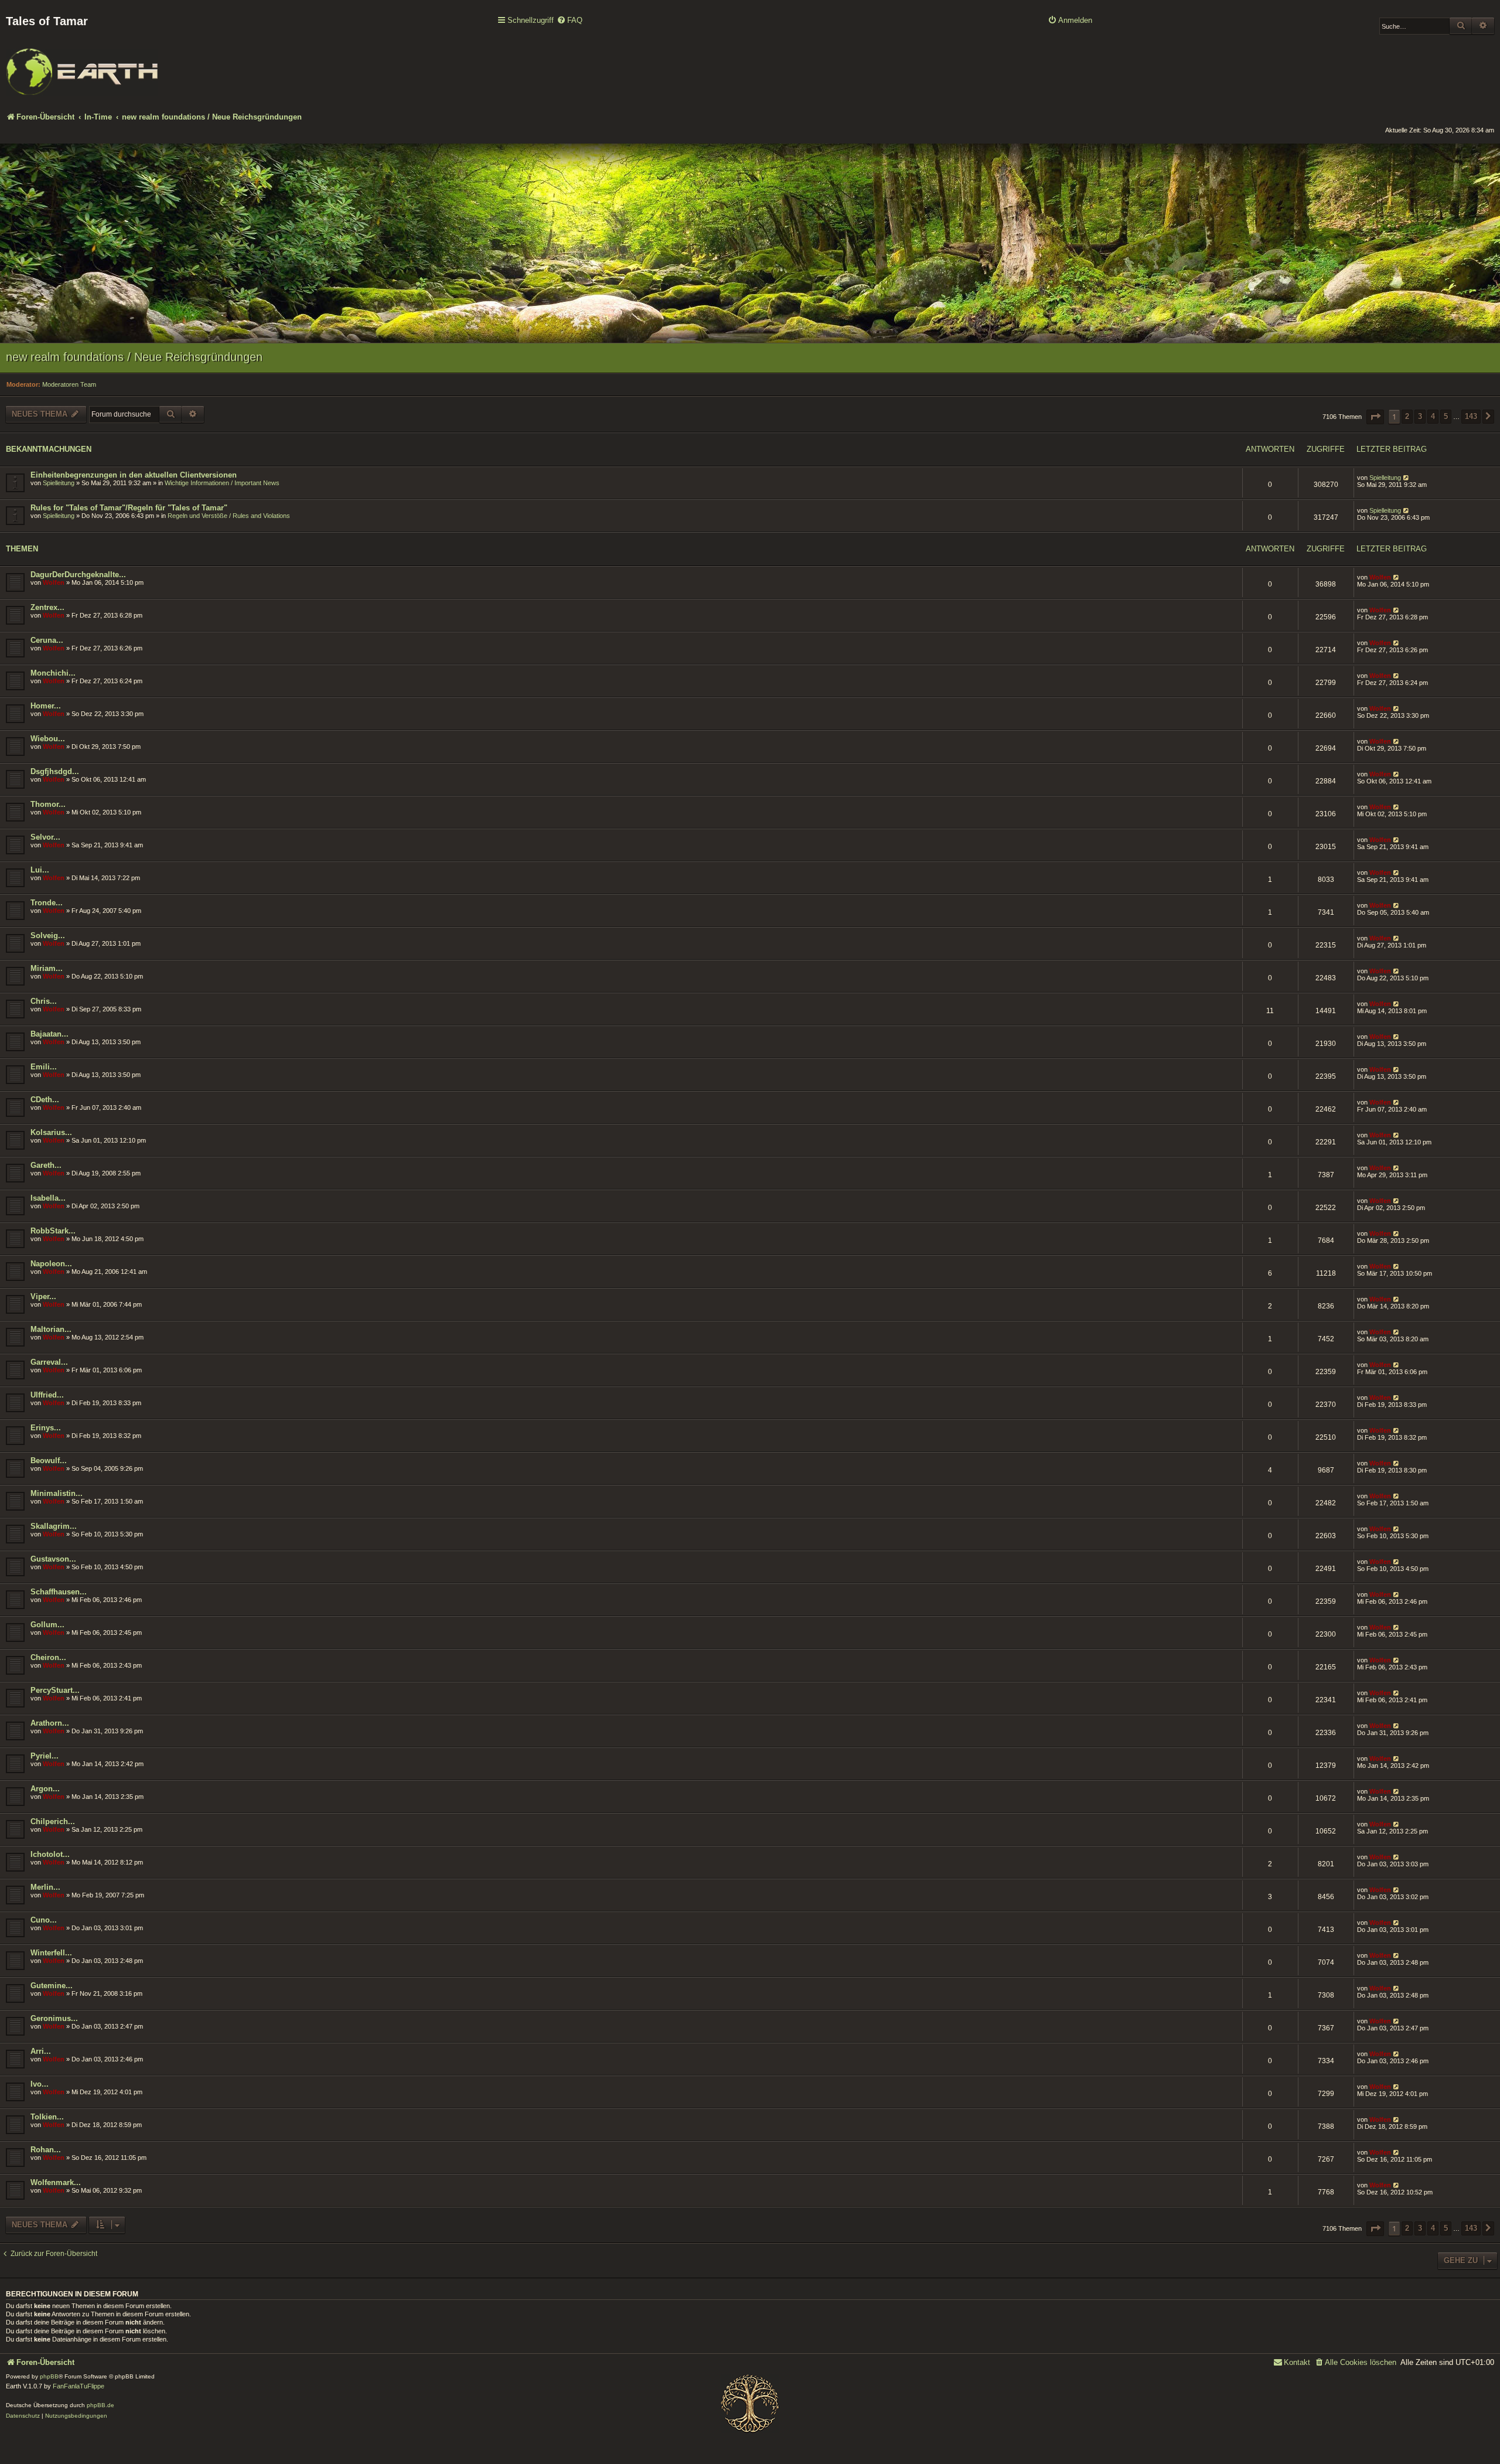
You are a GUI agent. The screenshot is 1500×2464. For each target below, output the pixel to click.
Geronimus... (54, 2018)
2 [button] (1407, 416)
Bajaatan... (50, 1034)
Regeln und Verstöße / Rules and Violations (229, 516)
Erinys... (46, 1428)
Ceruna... (47, 640)
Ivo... (40, 2084)
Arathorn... (50, 1723)
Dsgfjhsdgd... (55, 771)
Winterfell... (51, 1953)
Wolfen (54, 582)
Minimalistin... (57, 1493)
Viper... (43, 1296)
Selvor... (45, 837)
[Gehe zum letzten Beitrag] (1407, 478)
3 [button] (1420, 416)
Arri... (41, 2051)
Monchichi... (53, 673)
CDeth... (45, 1100)
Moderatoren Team (69, 384)
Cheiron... (48, 1657)
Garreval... (49, 1362)
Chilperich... (53, 1821)
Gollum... (47, 1625)
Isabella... (48, 1198)
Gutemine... (52, 1986)
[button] (1375, 417)
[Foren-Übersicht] (82, 64)
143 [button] (1471, 416)
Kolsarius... (51, 1132)
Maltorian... (51, 1329)
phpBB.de (100, 2405)
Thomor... (48, 804)
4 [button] (1433, 416)
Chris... (44, 1001)
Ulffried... (47, 1395)
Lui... (40, 870)
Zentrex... (47, 607)
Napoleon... (51, 1264)
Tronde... (47, 903)
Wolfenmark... (56, 2182)
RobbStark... (53, 1231)
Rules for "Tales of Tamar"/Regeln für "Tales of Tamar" (129, 508)
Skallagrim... (54, 1526)
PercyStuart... (55, 1690)
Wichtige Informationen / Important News (222, 483)
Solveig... (48, 935)
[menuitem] (570, 21)
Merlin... (45, 1887)
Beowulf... (49, 1461)
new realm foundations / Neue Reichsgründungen (134, 357)
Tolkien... (47, 2117)
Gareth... (46, 1165)
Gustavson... (53, 1559)
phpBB (49, 2376)
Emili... (44, 1067)
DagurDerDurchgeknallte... (78, 575)
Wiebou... (48, 739)
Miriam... (47, 968)
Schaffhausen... (59, 1592)
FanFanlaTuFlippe (79, 2386)
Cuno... (44, 1920)
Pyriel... (45, 1756)
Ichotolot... (50, 1854)
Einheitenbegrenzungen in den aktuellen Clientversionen (134, 475)
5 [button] (1446, 416)
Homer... (46, 706)
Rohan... (46, 2150)
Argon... (45, 1789)
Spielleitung (59, 483)
